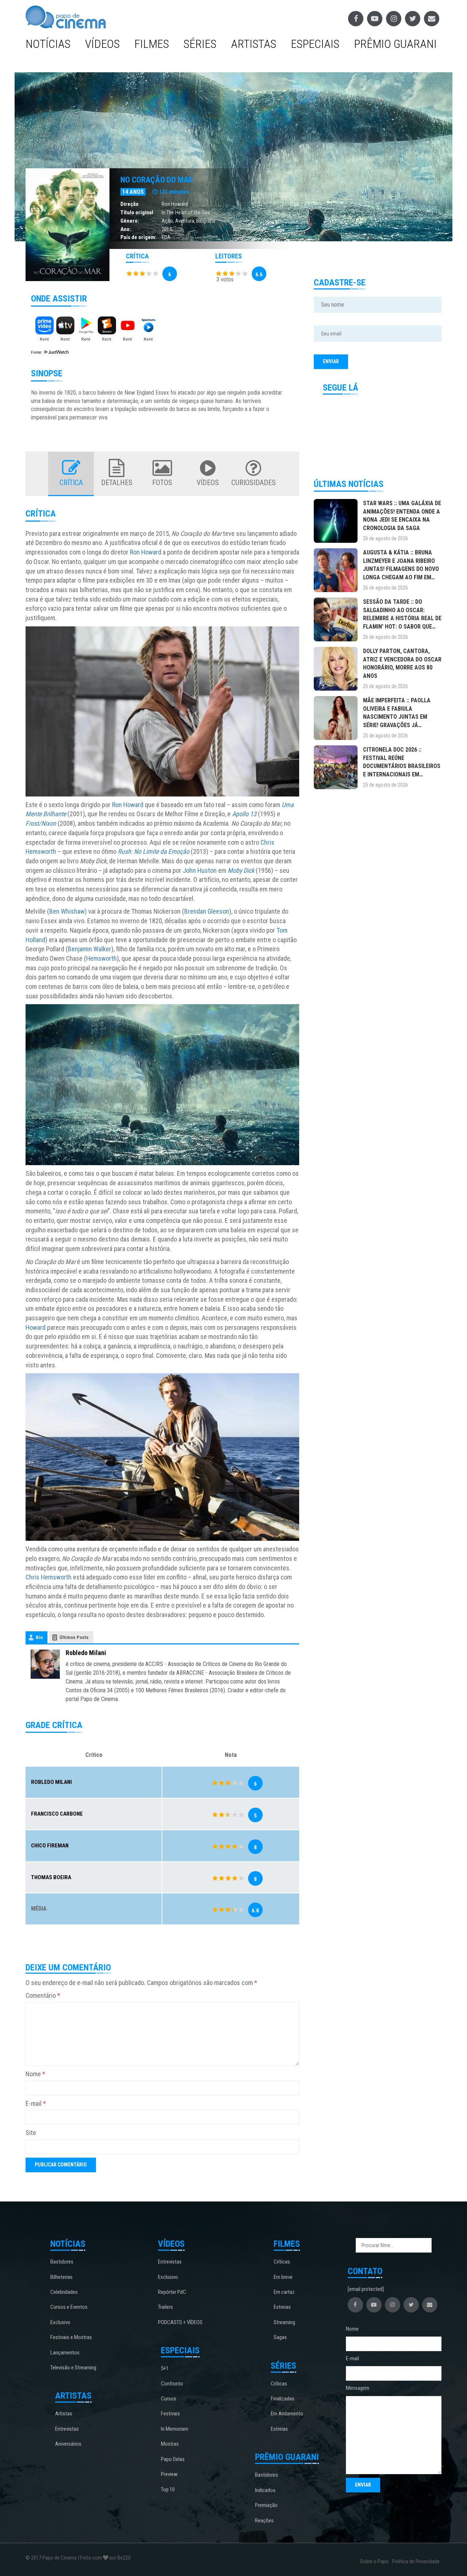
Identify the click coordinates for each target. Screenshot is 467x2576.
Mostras (170, 2444)
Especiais (315, 44)
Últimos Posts (74, 1637)
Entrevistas (67, 2429)
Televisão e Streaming (73, 2368)
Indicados (265, 2490)
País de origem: (138, 237)
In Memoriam (175, 2429)
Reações (264, 2521)
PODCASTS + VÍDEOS (180, 2322)
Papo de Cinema (59, 2558)
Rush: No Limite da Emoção (154, 851)
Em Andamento (287, 2414)
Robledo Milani (86, 1653)
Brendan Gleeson (207, 911)
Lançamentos (65, 2353)
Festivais (170, 2414)
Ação (167, 221)
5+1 (165, 2368)
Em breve (283, 2277)
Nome (35, 2074)
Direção (130, 204)
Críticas (282, 2262)
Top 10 (168, 2489)
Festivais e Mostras (71, 2337)
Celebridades (64, 2292)
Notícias (48, 44)
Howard (36, 1327)
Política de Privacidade (416, 2561)
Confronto (172, 2384)
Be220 (124, 2558)
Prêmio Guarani (395, 44)
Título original (137, 212)
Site (31, 2133)
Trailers (165, 2307)
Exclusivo (60, 2322)
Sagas (280, 2337)
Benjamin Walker (90, 949)
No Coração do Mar (157, 180)
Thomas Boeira (51, 1877)
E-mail (36, 2103)
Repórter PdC (172, 2292)
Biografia (206, 221)
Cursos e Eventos (69, 2307)
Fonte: (37, 352)
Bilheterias (61, 2277)
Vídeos (102, 44)
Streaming (284, 2322)
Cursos (169, 2399)
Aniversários (68, 2444)
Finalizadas (283, 2399)
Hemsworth (101, 958)
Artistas (254, 44)
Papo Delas (173, 2459)
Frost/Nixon (41, 823)
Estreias (282, 2307)
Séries (200, 44)
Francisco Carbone (57, 1814)
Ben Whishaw (67, 911)
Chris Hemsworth (49, 1577)
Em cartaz (284, 2292)
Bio (39, 1637)
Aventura (185, 221)
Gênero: (130, 221)
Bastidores (62, 2262)
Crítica (71, 483)
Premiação (266, 2505)
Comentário (43, 1995)
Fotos (162, 483)
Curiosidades (254, 483)
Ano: (126, 229)
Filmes (152, 44)
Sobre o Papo (374, 2561)
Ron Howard (175, 204)
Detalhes (117, 483)
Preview (169, 2474)
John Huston (200, 870)
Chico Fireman (50, 1846)
